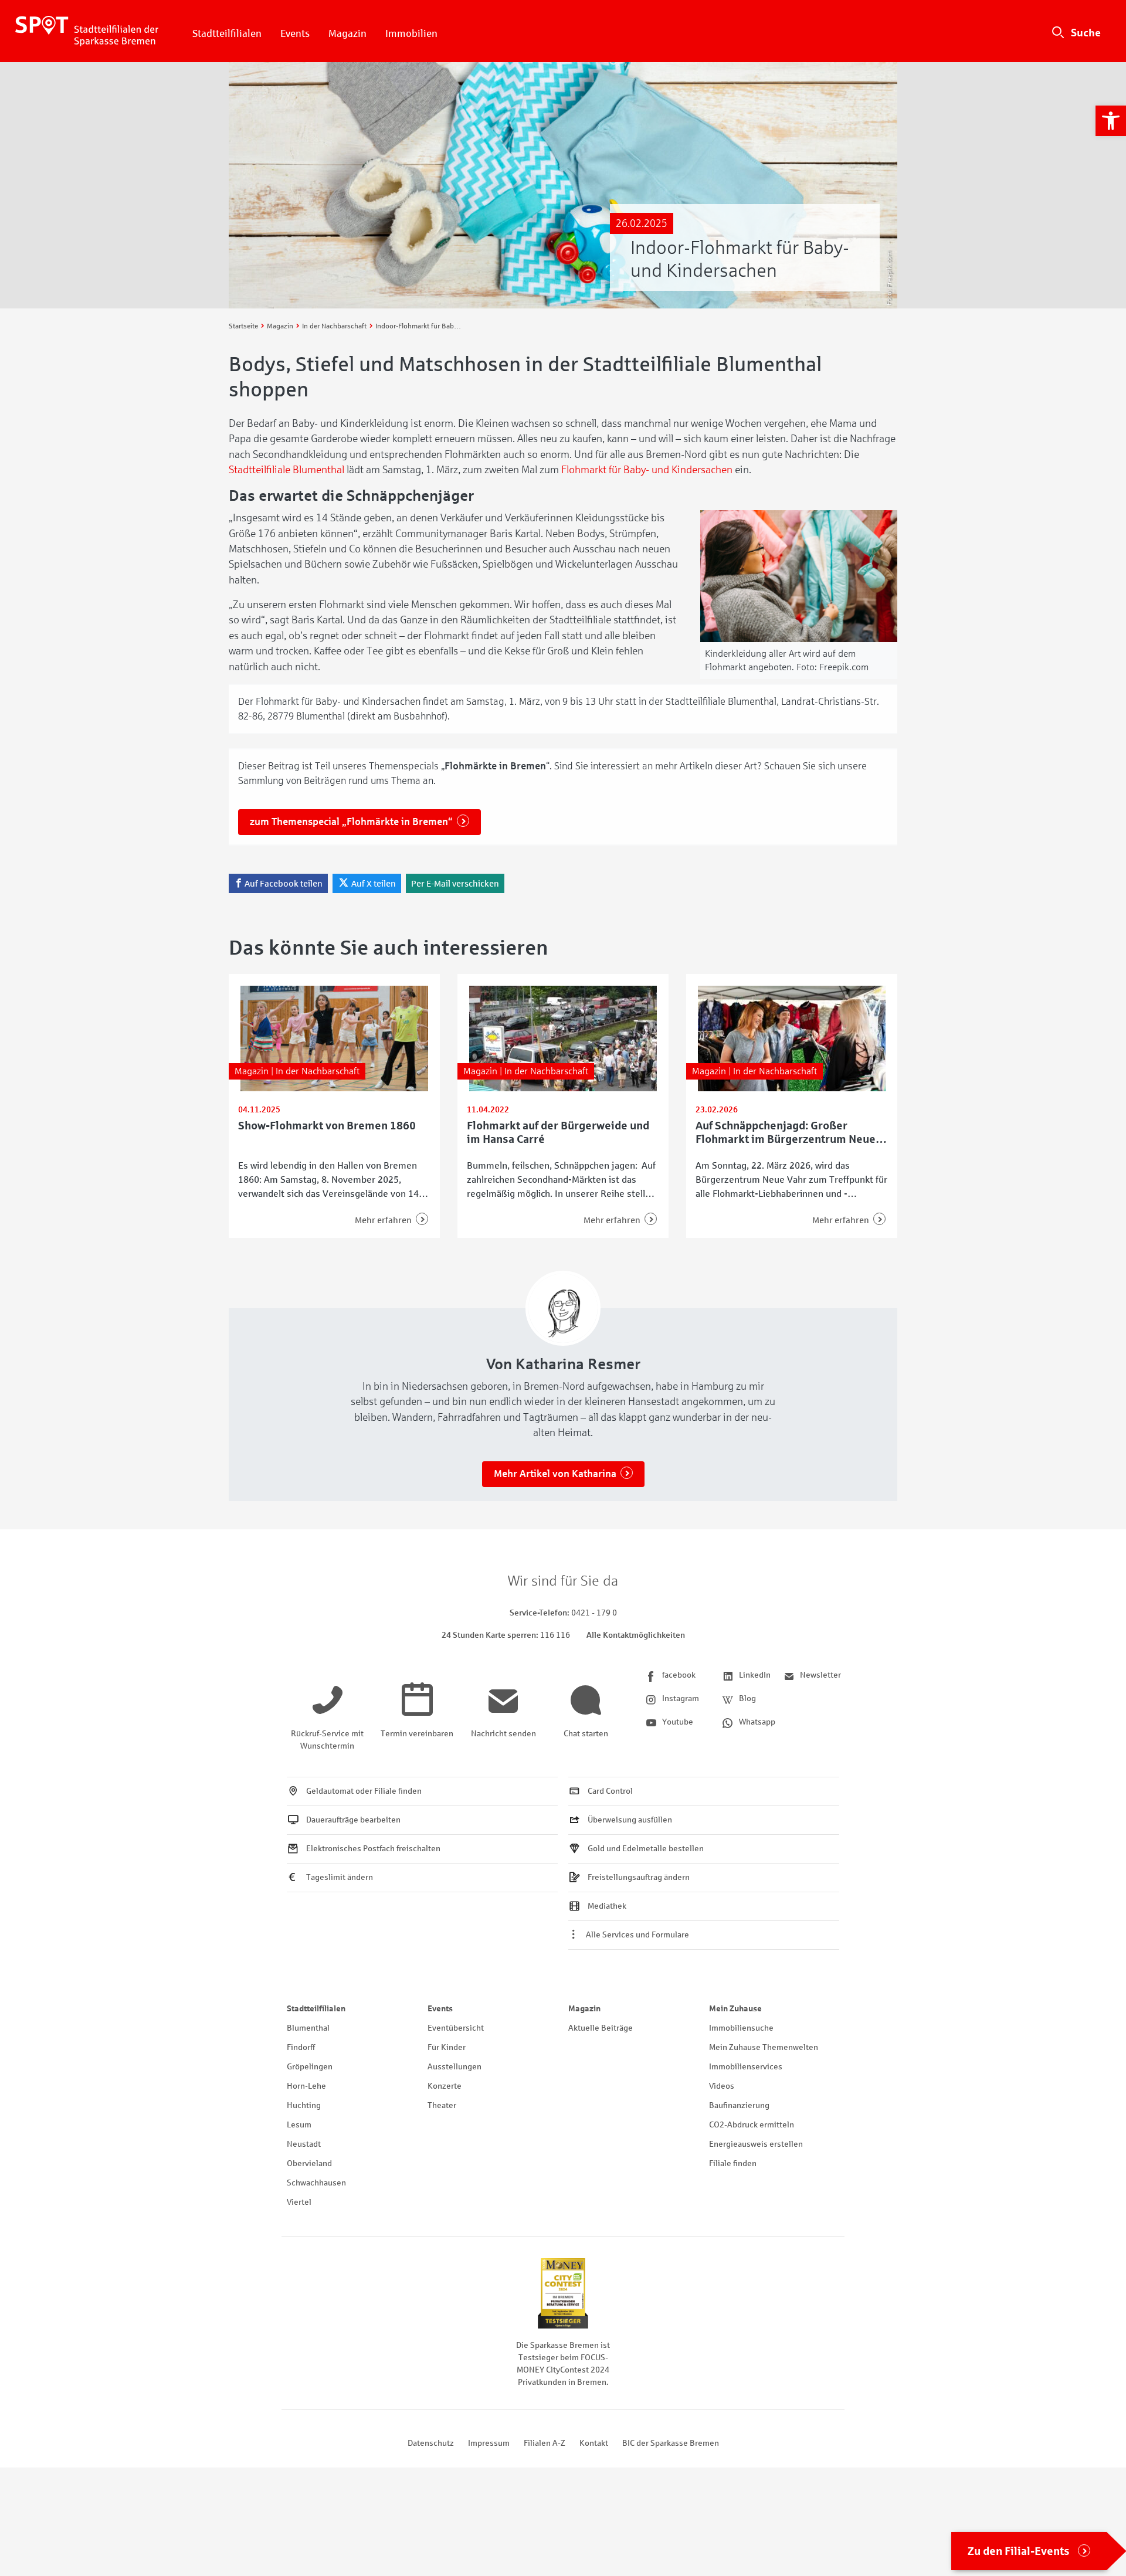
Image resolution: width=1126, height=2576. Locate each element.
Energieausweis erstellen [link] (756, 2144)
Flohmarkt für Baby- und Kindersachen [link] (647, 470)
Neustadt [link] (304, 2144)
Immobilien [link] (411, 34)
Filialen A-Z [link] (545, 2443)
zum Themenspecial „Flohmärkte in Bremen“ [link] (351, 822)
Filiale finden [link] (733, 2163)
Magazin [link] (347, 34)
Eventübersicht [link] (456, 2028)
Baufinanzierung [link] (739, 2105)
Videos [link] (722, 2086)
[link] (1111, 121)
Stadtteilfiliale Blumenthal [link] (286, 470)
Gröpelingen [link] (310, 2067)
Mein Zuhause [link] (735, 2009)
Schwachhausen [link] (316, 2183)
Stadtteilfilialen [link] (227, 34)
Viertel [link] (299, 2202)
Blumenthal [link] (308, 2028)
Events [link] (295, 34)
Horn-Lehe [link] (306, 2086)
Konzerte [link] (445, 2086)
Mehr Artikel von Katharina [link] (555, 1474)
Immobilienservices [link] (746, 2067)
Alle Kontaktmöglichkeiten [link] (636, 1635)
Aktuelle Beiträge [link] (601, 2028)
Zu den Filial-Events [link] (1019, 2551)
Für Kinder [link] (447, 2047)
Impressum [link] (489, 2443)
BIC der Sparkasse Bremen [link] (671, 2443)
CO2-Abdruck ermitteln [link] (752, 2125)
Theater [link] (442, 2105)
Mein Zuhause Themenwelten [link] (764, 2047)
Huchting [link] (304, 2105)
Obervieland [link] (309, 2163)
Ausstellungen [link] (455, 2067)
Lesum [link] (299, 2125)
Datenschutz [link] (431, 2443)
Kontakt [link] (594, 2443)
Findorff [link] (301, 2047)
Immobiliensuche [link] (741, 2028)
